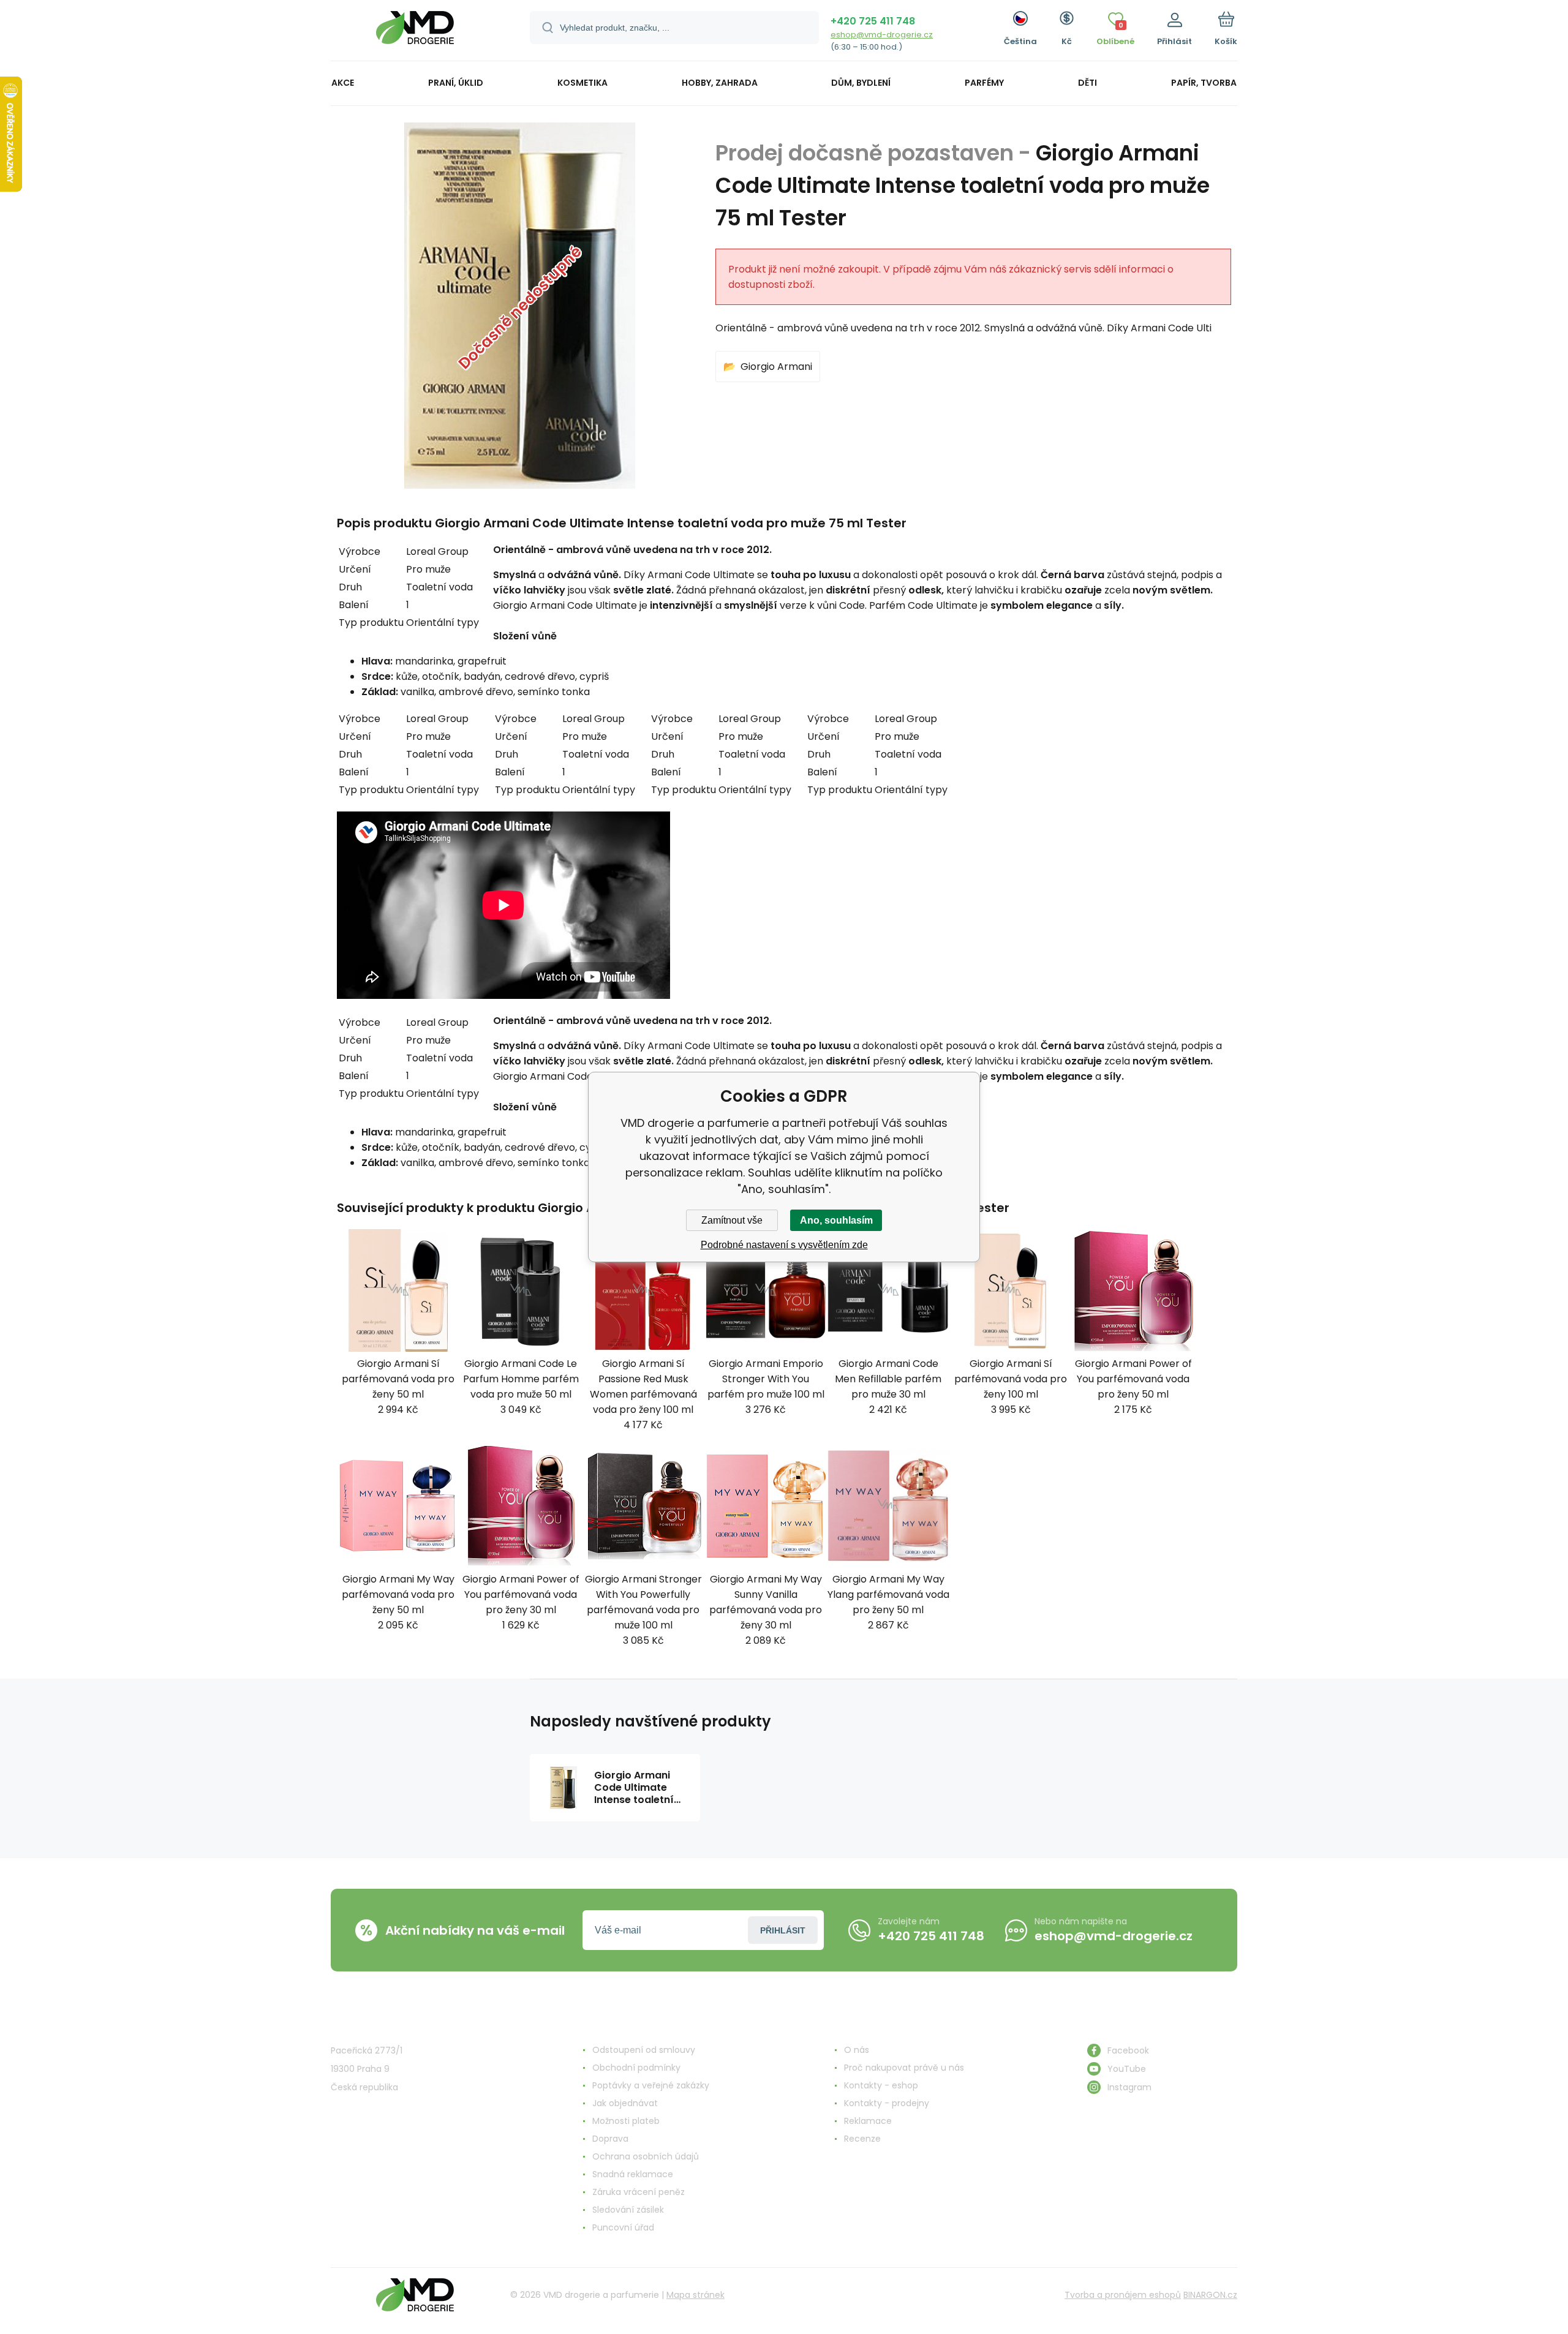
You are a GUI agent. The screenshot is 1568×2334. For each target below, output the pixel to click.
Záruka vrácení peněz (639, 2192)
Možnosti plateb (626, 2121)
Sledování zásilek (628, 2210)
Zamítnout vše (732, 1220)
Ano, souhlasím (836, 1220)
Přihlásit (783, 1930)
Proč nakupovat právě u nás (904, 2068)
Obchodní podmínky (636, 2068)
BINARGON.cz (1210, 2295)
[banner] (415, 32)
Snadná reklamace (633, 2174)
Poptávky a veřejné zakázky (651, 2085)
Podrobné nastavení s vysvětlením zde (784, 1245)
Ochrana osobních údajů (646, 2156)
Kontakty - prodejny (887, 2103)
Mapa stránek (695, 2295)
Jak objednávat (625, 2103)
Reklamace (868, 2121)
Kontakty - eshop (881, 2085)
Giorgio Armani (776, 367)
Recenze (862, 2139)
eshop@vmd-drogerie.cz (882, 35)
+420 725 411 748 (873, 21)
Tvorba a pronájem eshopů (1123, 2295)
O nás (857, 2050)
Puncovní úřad (623, 2227)
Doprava (610, 2139)
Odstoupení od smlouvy (644, 2050)
